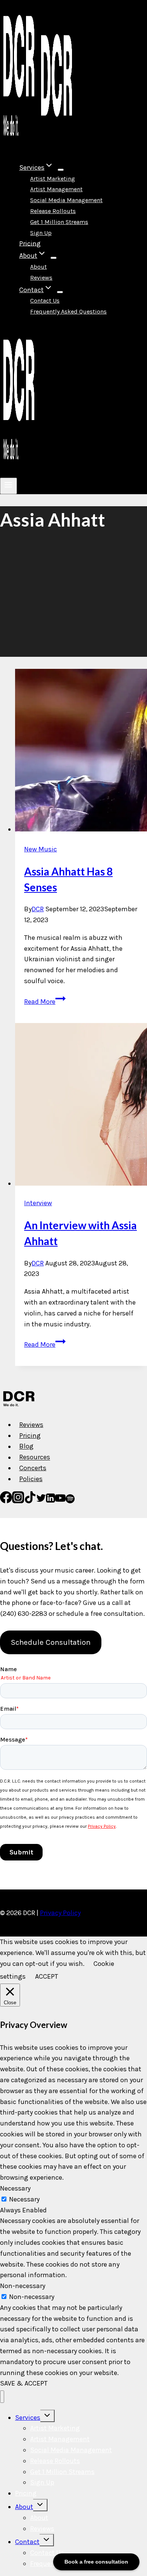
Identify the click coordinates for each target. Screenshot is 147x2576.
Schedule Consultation (51, 1642)
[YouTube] (60, 1501)
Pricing (30, 243)
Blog (26, 1446)
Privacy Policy (60, 1913)
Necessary (24, 2199)
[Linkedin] (51, 1501)
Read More (45, 1002)
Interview (38, 1203)
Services (28, 2418)
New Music (41, 849)
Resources (35, 1457)
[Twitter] (41, 1501)
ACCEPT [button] (47, 1976)
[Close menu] (2, 2397)
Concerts (33, 1468)
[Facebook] (6, 1501)
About (38, 267)
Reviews (41, 278)
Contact (27, 2542)
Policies (31, 1479)
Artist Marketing (53, 179)
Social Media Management (66, 200)
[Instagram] (18, 1501)
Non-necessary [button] (23, 2286)
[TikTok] (30, 1501)
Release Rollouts (53, 211)
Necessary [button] (15, 2188)
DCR (38, 909)
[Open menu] (8, 486)
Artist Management (56, 189)
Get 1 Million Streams (59, 222)
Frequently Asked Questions (68, 311)
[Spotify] (70, 1501)
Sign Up (41, 233)
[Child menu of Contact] (60, 292)
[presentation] (81, 752)
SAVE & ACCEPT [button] (24, 2383)
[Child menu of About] (54, 258)
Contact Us (45, 301)
